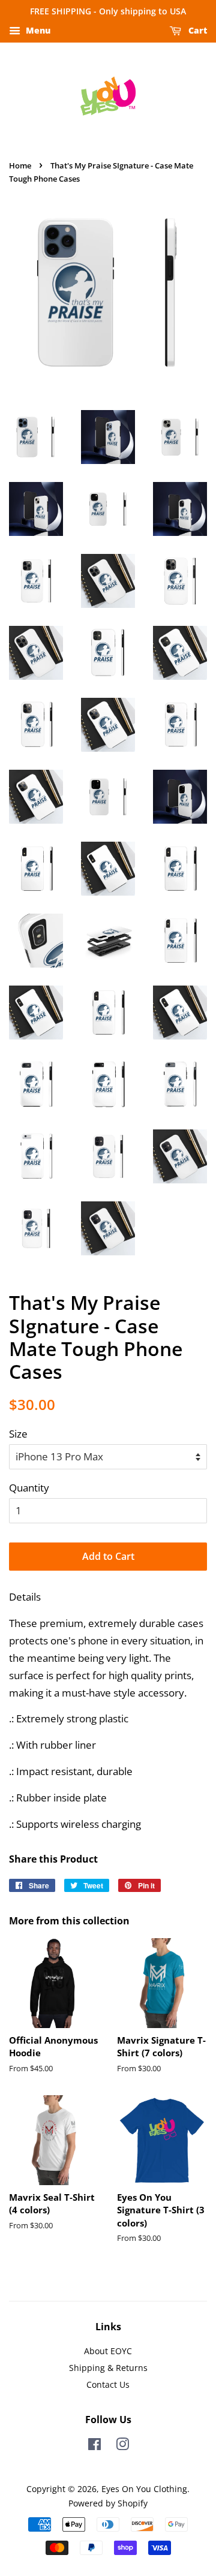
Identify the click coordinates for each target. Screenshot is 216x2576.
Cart (196, 30)
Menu (37, 30)
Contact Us (108, 2384)
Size (18, 1434)
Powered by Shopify (108, 2503)
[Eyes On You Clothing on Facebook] (94, 2446)
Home (20, 165)
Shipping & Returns (108, 2368)
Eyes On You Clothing (144, 2489)
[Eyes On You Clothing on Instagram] (122, 2446)
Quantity (29, 1488)
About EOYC (108, 2351)
